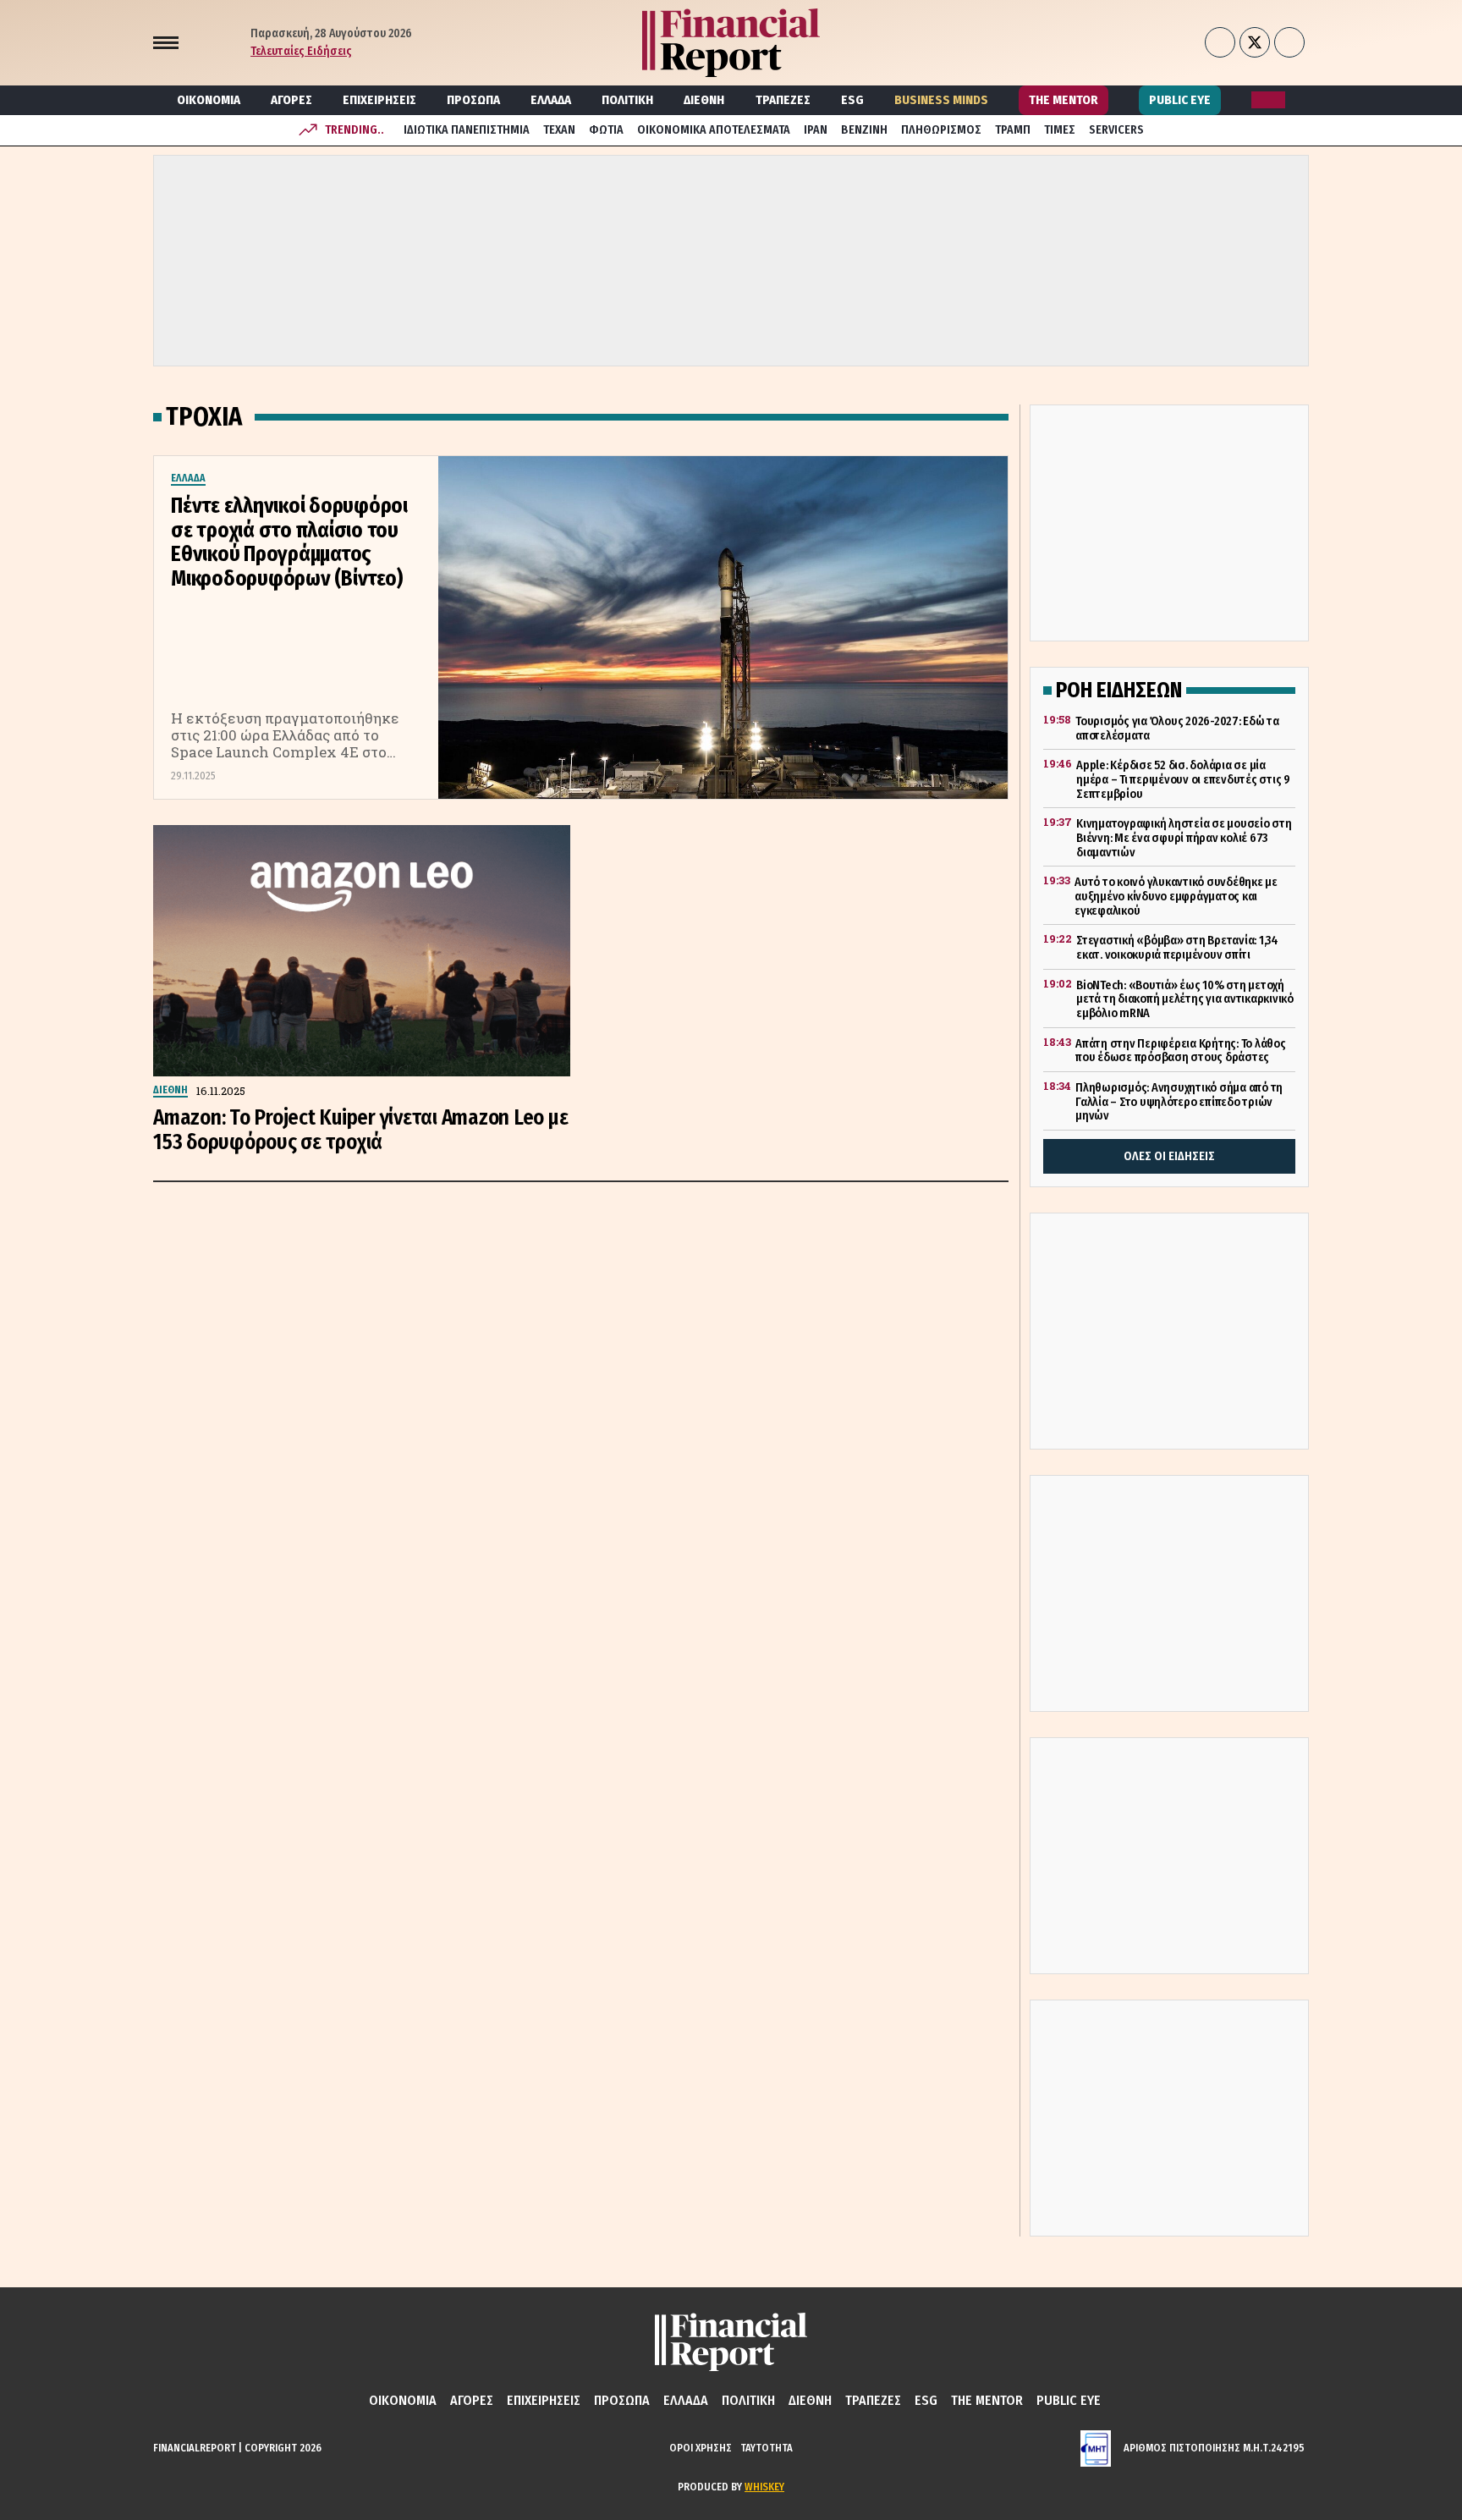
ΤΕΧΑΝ (559, 130)
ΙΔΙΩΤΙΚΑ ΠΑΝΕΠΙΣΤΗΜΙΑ (467, 130)
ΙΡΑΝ (816, 130)
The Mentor (1064, 100)
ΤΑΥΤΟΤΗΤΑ (767, 2448)
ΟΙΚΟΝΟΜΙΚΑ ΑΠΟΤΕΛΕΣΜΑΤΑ (714, 130)
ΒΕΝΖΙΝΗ (864, 130)
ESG (852, 100)
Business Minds (941, 100)
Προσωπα (473, 100)
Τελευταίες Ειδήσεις (301, 51)
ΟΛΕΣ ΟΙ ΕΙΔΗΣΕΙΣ (1169, 1156)
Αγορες (291, 100)
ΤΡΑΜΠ (1013, 130)
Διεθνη (704, 100)
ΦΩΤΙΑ (606, 130)
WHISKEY (764, 2487)
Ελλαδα (551, 100)
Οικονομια (209, 100)
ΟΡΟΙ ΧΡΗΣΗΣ (701, 2448)
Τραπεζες (783, 100)
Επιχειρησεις (379, 100)
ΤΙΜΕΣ (1060, 130)
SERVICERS (1116, 130)
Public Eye (1180, 100)
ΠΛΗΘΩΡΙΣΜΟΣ (941, 130)
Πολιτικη (627, 100)
